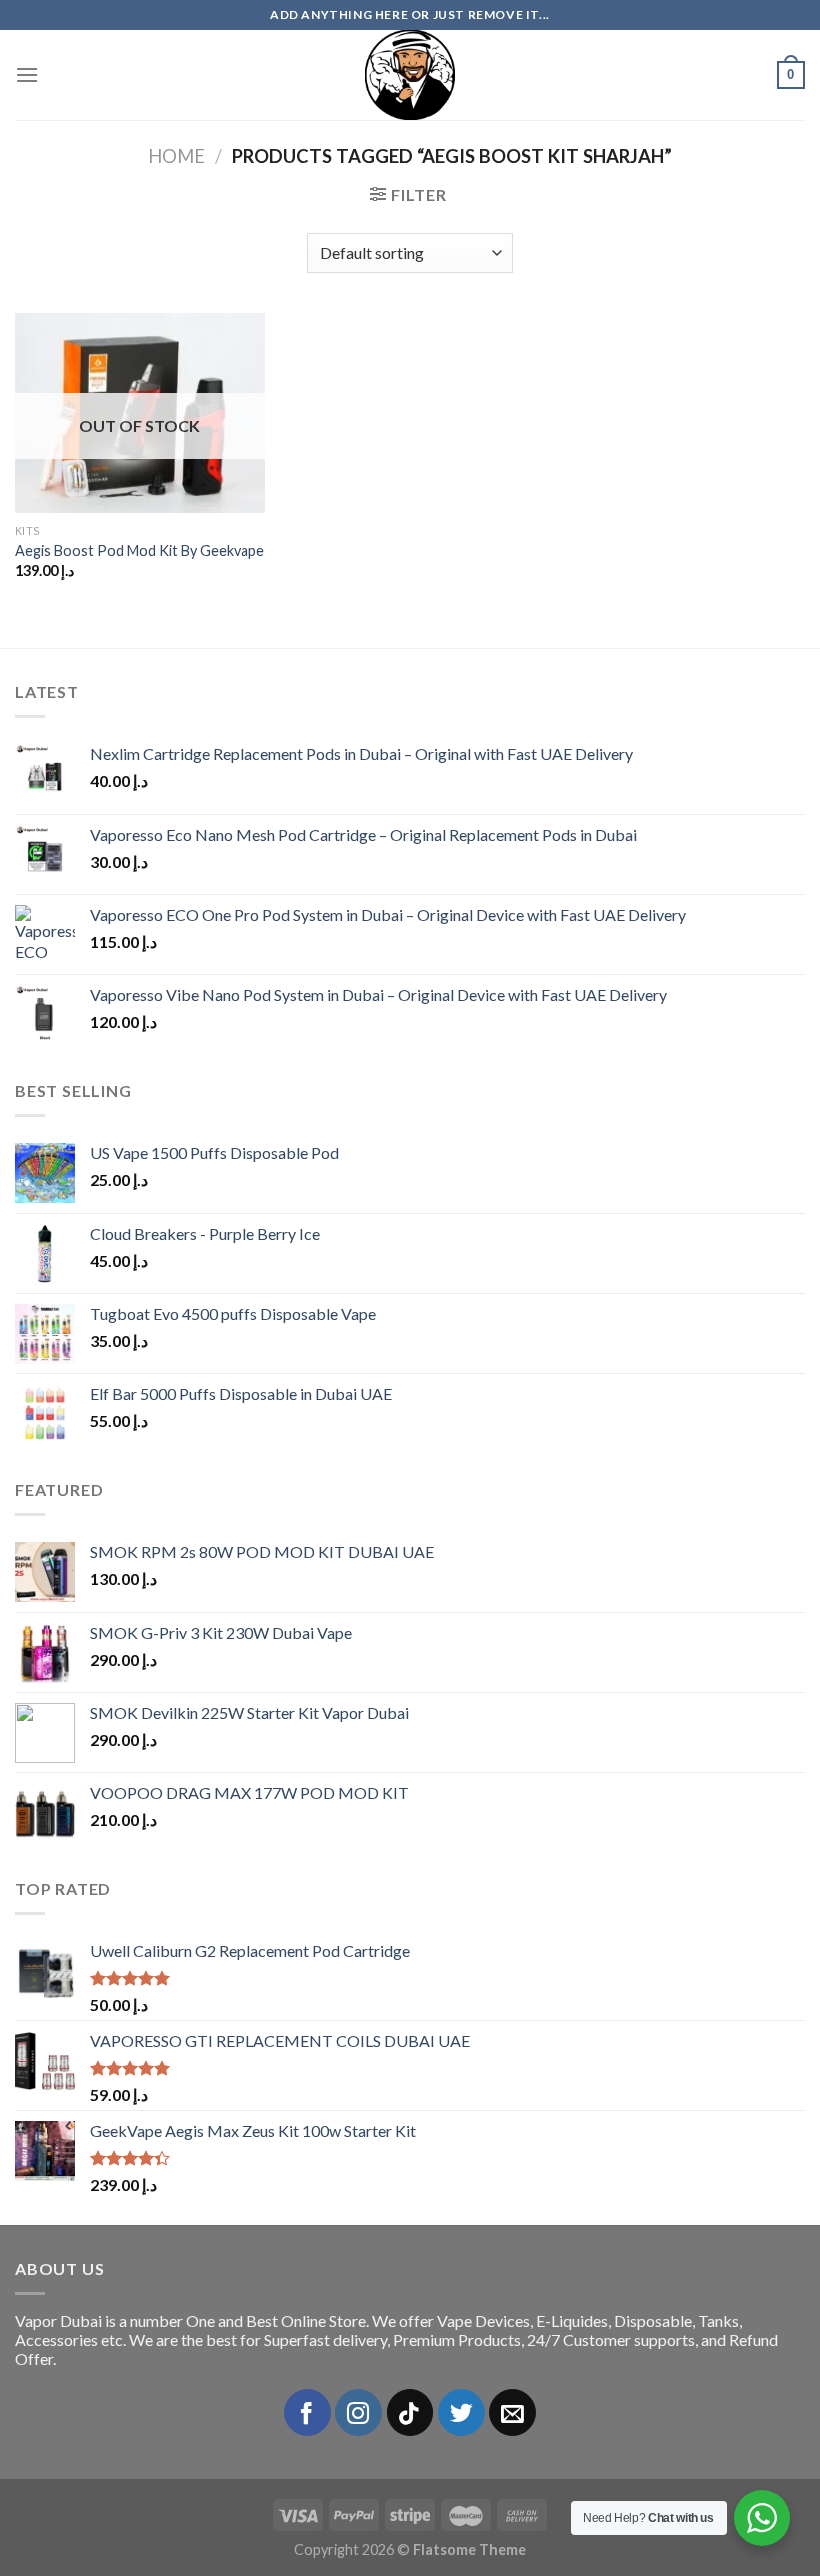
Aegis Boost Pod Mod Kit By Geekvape (139, 550)
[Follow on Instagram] (358, 2412)
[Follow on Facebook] (307, 2412)
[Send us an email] (512, 2412)
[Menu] (27, 74)
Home (176, 156)
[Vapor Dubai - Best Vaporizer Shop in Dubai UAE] (410, 75)
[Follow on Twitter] (461, 2412)
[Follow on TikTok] (410, 2412)
